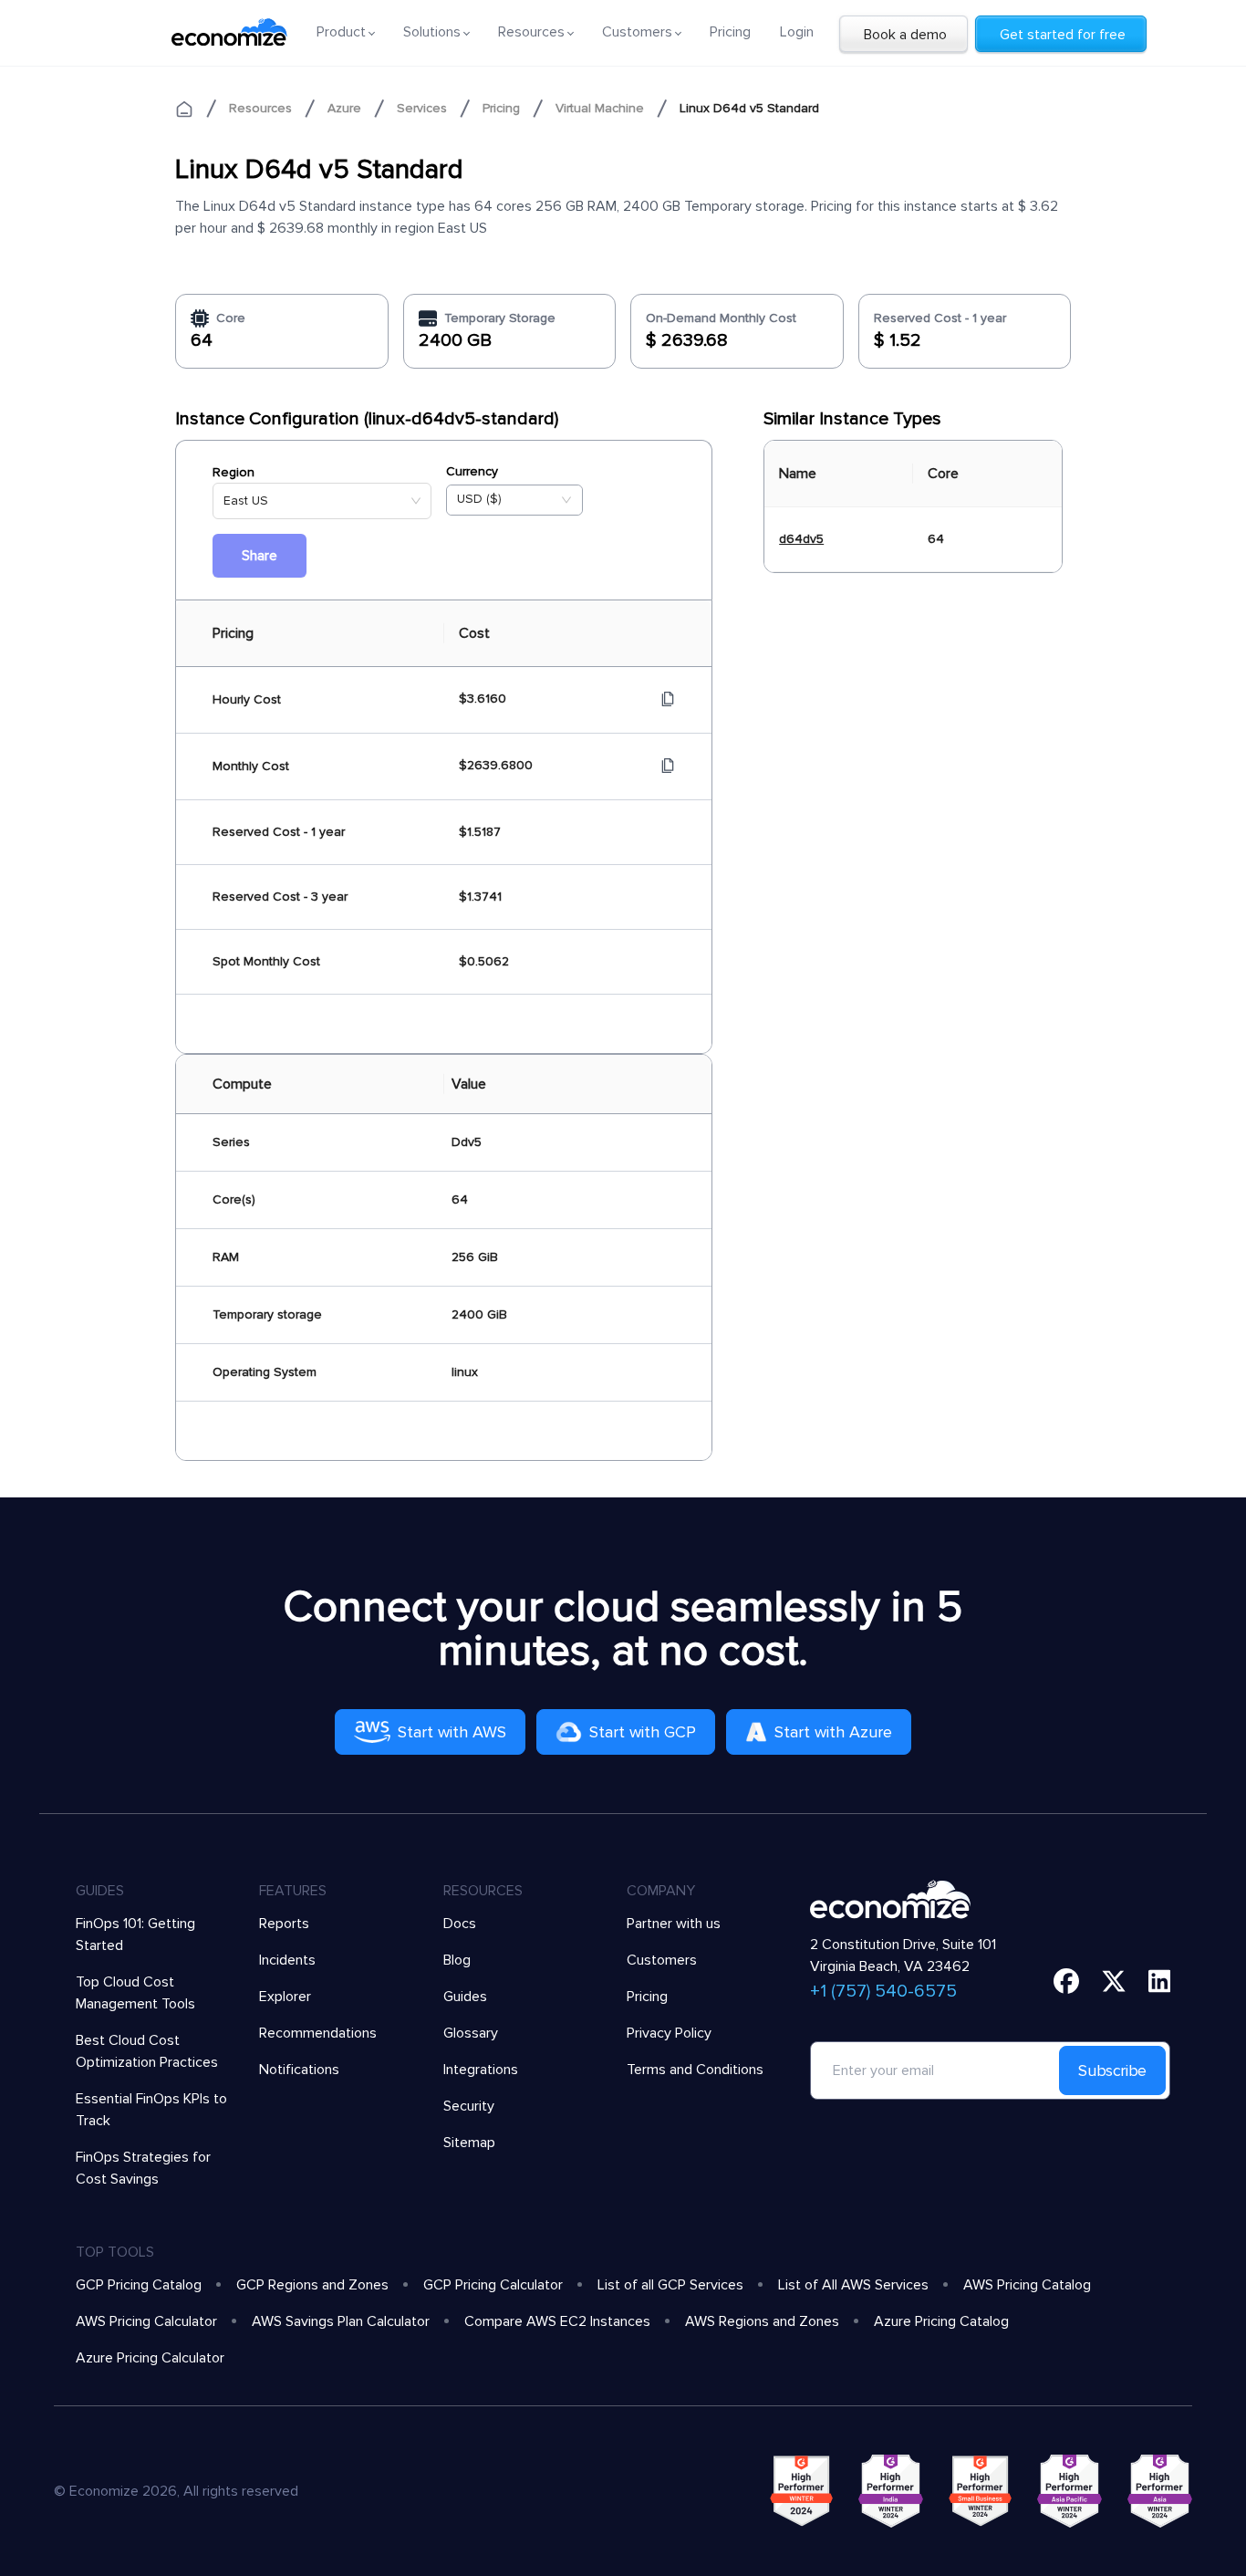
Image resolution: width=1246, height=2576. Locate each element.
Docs (460, 1924)
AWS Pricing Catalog (1027, 2285)
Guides (465, 1997)
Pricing (730, 32)
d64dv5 (801, 539)
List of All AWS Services (853, 2285)
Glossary (471, 2033)
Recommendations (318, 2033)
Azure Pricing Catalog (941, 2321)
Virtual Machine (600, 108)
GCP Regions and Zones (312, 2285)
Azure (344, 108)
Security (469, 2106)
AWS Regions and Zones (762, 2321)
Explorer (285, 1997)
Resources (260, 108)
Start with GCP (643, 1732)
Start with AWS (452, 1732)
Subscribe (1112, 2070)
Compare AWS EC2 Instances (557, 2321)
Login (797, 32)
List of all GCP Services (670, 2285)
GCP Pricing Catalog (139, 2285)
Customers (662, 1960)
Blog (457, 1960)
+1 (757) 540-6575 (883, 1991)
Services (422, 108)
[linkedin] (1160, 1981)
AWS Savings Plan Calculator (341, 2321)
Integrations (481, 2070)
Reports (284, 1924)
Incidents (287, 1960)
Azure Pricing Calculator (150, 2358)
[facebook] (1066, 1981)
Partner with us (674, 1924)
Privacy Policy (669, 2033)
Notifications (299, 2070)
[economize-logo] (229, 32)
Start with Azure (833, 1732)
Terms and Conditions (695, 2070)
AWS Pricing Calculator (146, 2321)
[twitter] (1114, 1981)
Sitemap (469, 2143)
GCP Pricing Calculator (493, 2285)
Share (260, 556)
